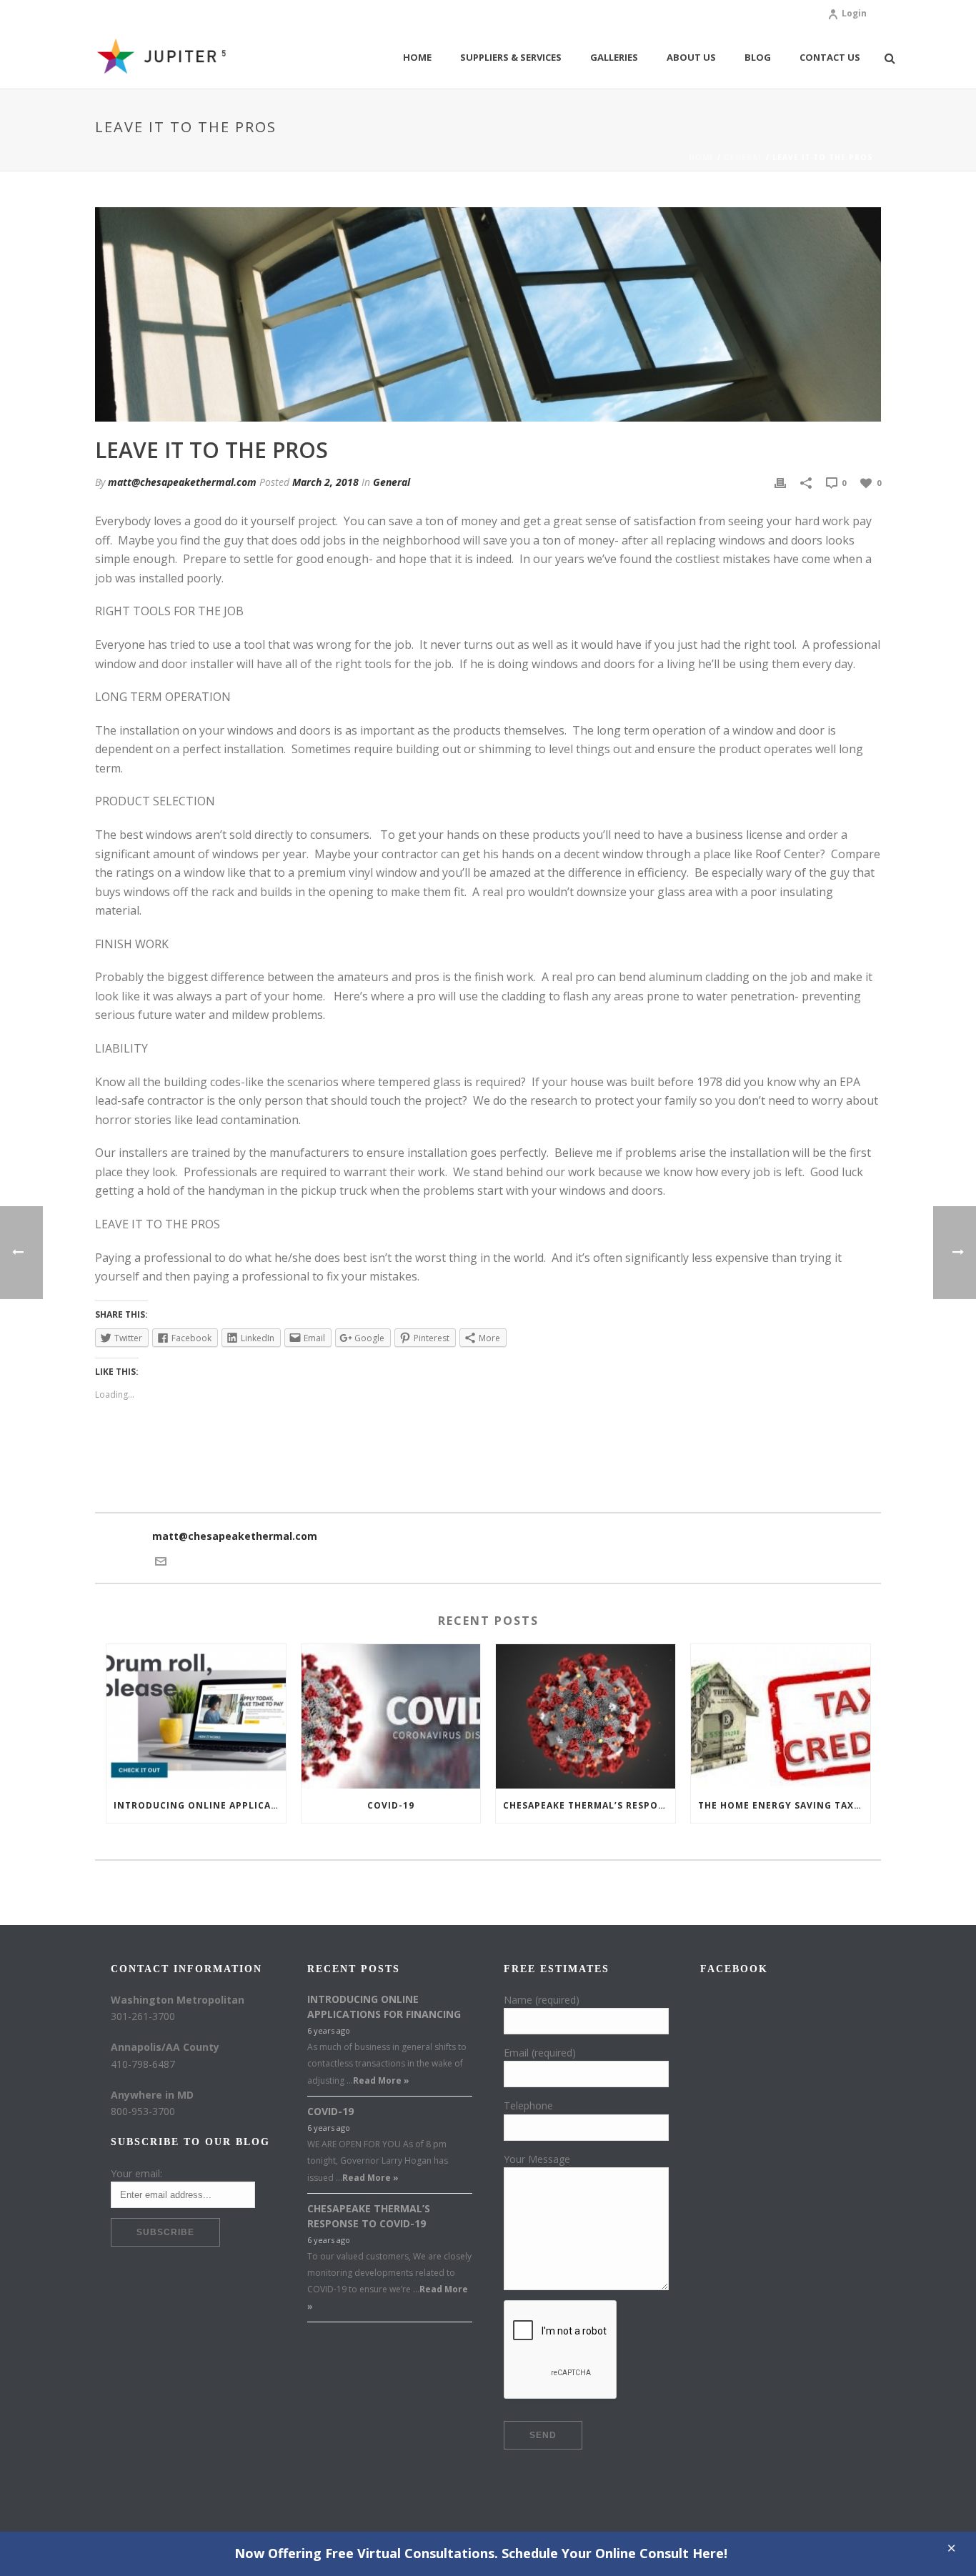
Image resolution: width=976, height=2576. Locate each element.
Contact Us (830, 57)
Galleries (614, 57)
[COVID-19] (391, 1716)
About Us (691, 57)
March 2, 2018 (325, 482)
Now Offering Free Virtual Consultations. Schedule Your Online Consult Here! (481, 2553)
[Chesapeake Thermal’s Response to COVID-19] (586, 1716)
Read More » (381, 2080)
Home (417, 57)
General (743, 157)
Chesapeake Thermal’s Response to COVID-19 (589, 1805)
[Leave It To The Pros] (488, 314)
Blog (758, 57)
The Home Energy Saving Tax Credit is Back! (784, 1805)
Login (854, 13)
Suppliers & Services (511, 57)
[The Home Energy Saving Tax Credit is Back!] (781, 1716)
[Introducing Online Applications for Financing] (196, 1716)
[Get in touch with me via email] (161, 1560)
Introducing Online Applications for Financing (200, 1805)
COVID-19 (391, 1805)
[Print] (780, 482)
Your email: (136, 2173)
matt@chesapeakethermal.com (182, 482)
